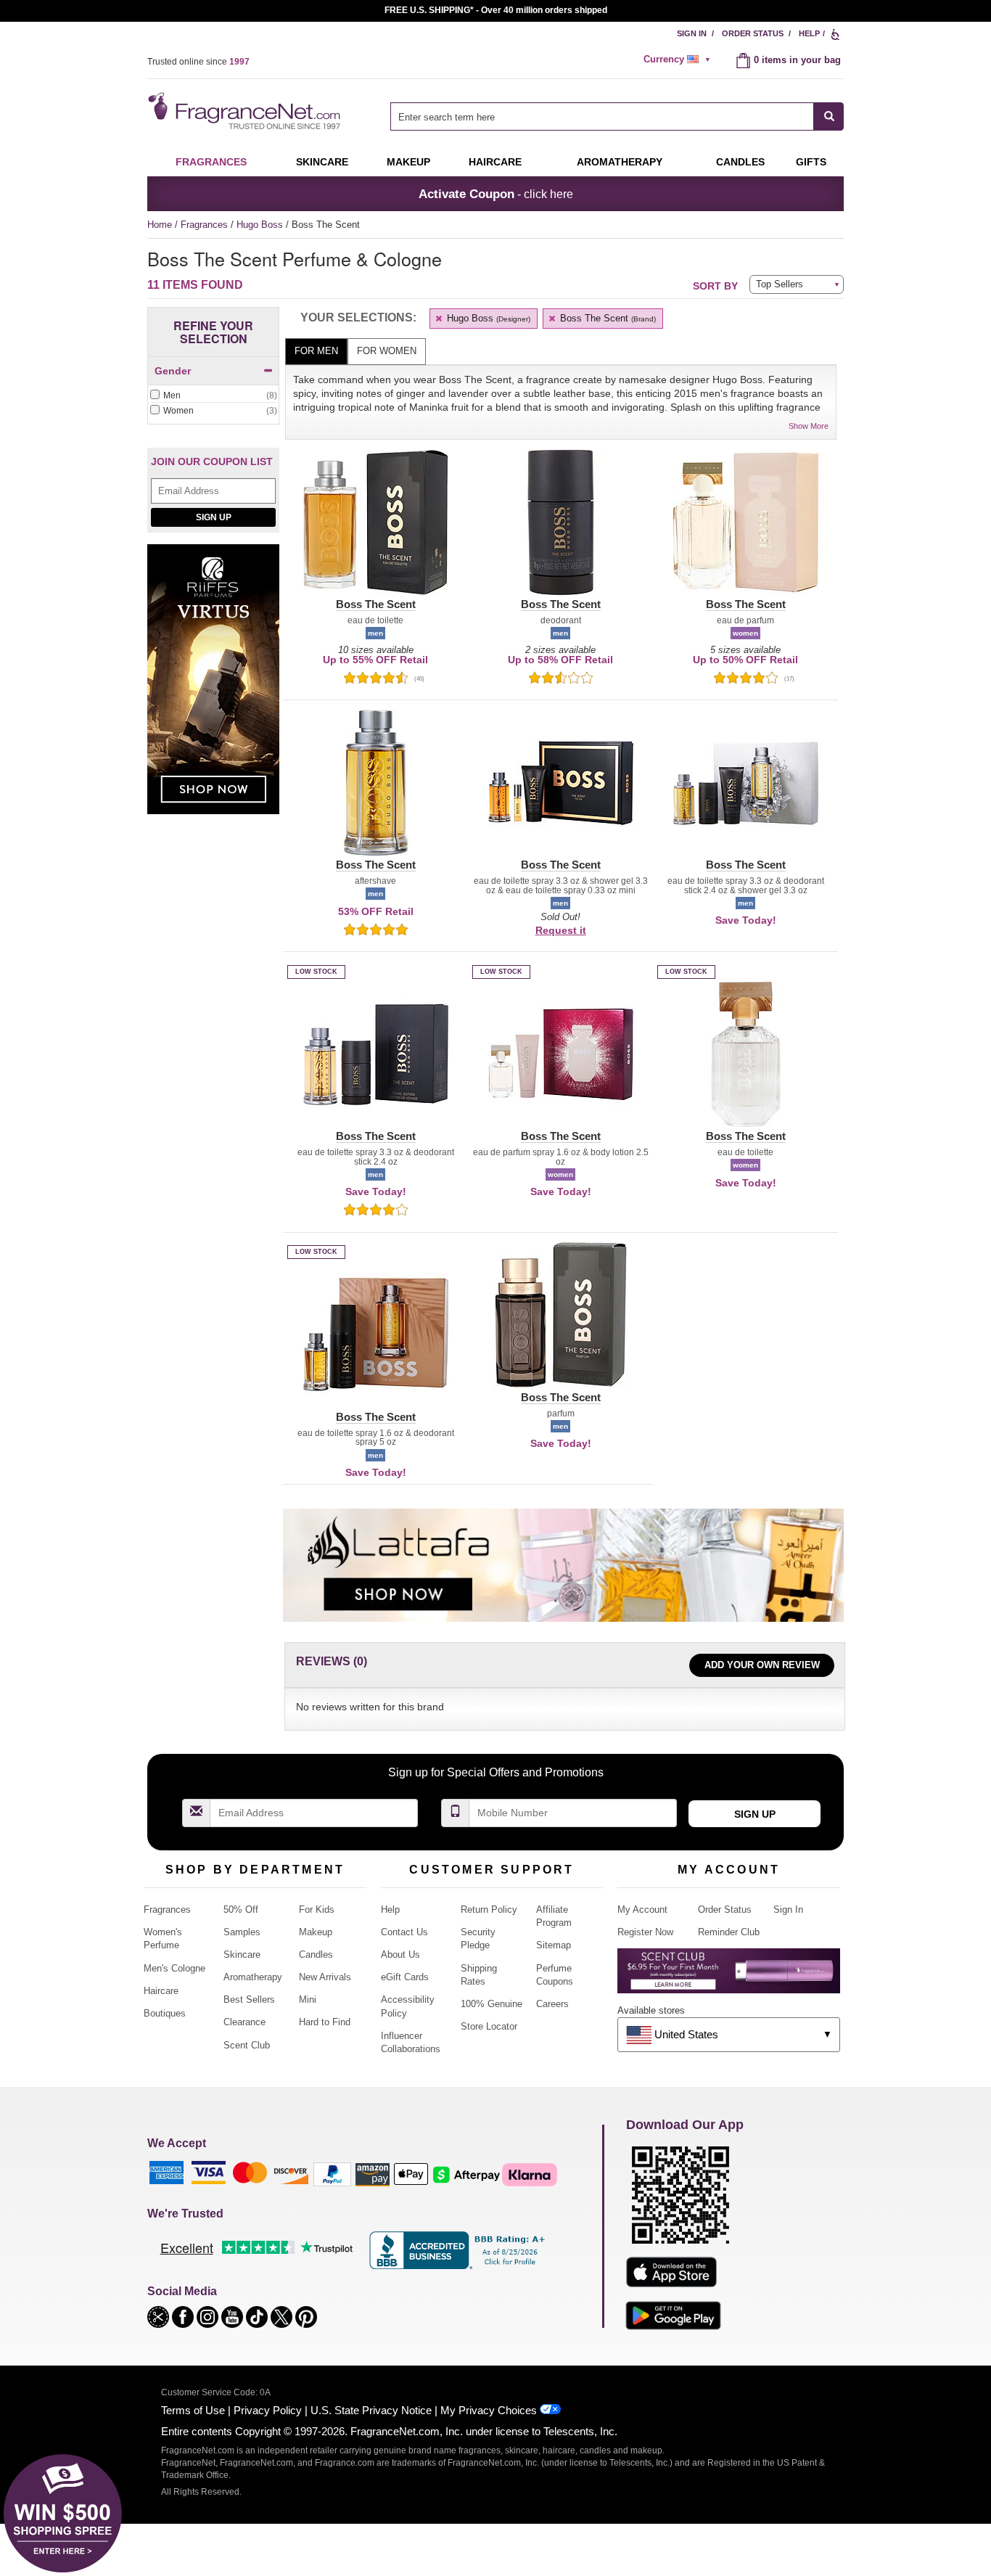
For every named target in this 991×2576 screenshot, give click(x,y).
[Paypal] (332, 2174)
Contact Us (404, 1932)
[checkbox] (213, 396)
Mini (308, 1999)
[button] (375, 531)
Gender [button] (173, 371)
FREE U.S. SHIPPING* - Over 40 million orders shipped (496, 10)
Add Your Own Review (762, 1665)
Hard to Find (325, 2022)
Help (809, 33)
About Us (400, 1954)
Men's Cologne (174, 1968)
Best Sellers (249, 1999)
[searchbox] (602, 116)
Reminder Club (729, 1932)
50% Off (241, 1910)
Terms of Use (193, 2410)
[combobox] (617, 116)
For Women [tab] (387, 351)
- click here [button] (496, 194)
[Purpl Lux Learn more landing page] (729, 1976)
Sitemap (554, 1945)
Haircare (495, 162)
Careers (552, 2004)
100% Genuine (492, 2004)
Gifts (811, 162)
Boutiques (165, 2013)
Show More (809, 426)
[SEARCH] (829, 116)
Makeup (408, 162)
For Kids (317, 1910)
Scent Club (247, 2045)
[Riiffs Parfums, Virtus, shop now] (213, 688)
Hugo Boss (261, 225)
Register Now (645, 1932)
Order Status (753, 33)
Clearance (244, 2022)
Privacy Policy (268, 2410)
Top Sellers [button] (780, 284)
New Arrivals (325, 1977)
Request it (561, 930)
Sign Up (214, 517)
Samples (242, 1932)
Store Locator (489, 2026)
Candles (316, 1954)
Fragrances (211, 162)
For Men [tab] (316, 351)
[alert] (679, 60)
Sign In (692, 33)
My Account (642, 1910)
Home (160, 225)
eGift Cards (405, 1977)
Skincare (322, 162)
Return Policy (489, 1910)
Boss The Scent (606, 318)
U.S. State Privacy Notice (371, 2410)
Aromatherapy (253, 1977)
